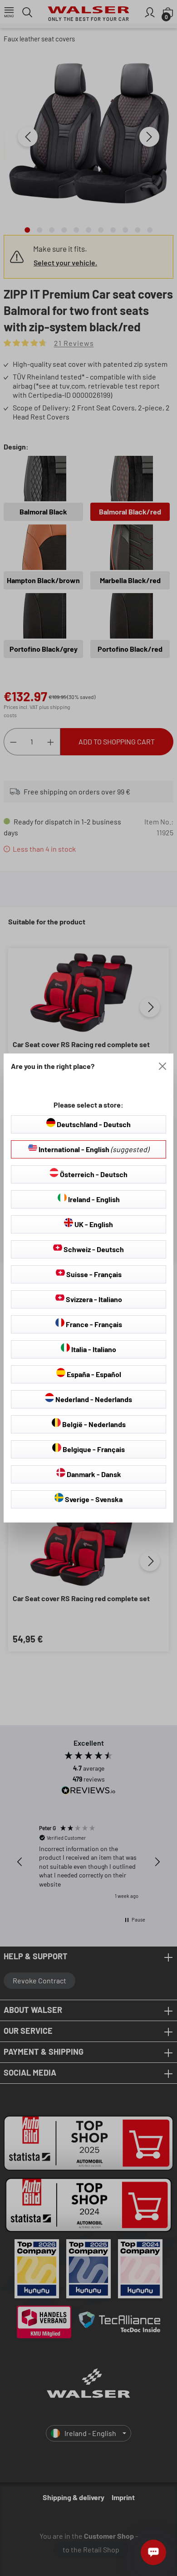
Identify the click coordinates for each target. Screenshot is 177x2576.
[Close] (162, 1066)
